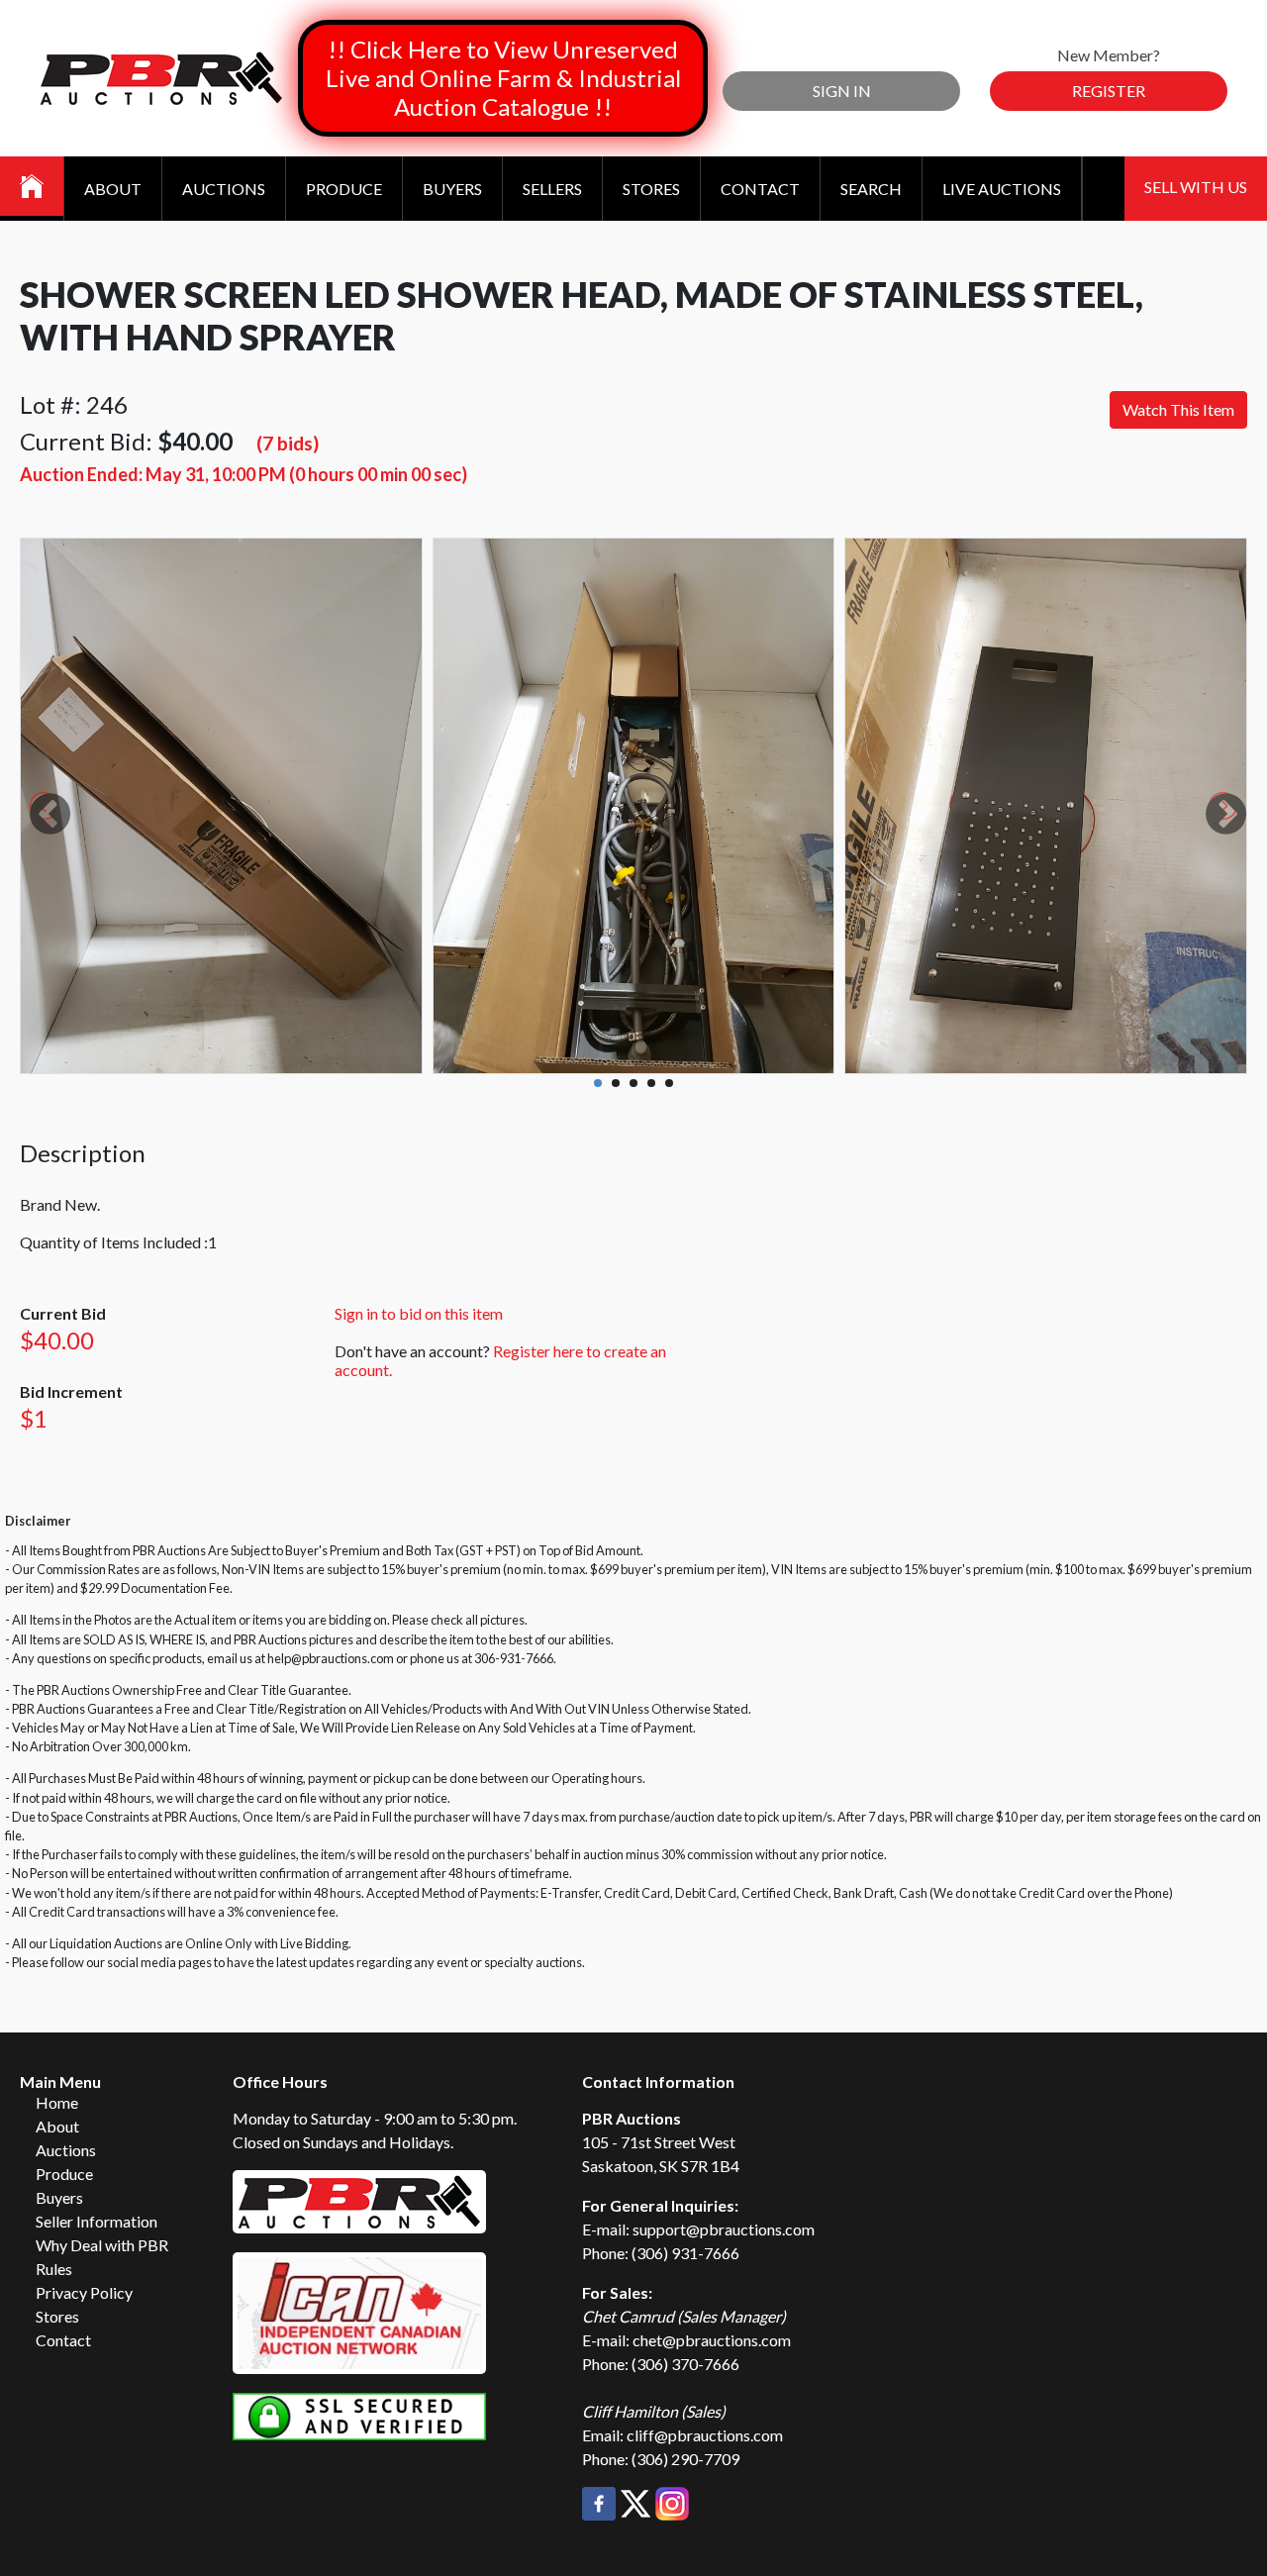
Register (1109, 91)
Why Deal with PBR (102, 2245)
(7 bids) (288, 443)
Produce (344, 189)
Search (871, 189)
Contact (760, 189)
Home (57, 2102)
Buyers (452, 189)
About (113, 189)
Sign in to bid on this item (419, 1313)
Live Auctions (1002, 189)
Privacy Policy (84, 2292)
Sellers (552, 189)
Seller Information (97, 2221)
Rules (54, 2269)
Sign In (842, 91)
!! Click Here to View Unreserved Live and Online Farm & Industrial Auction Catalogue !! (503, 78)
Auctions (224, 189)
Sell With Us (1196, 187)
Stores (651, 189)
